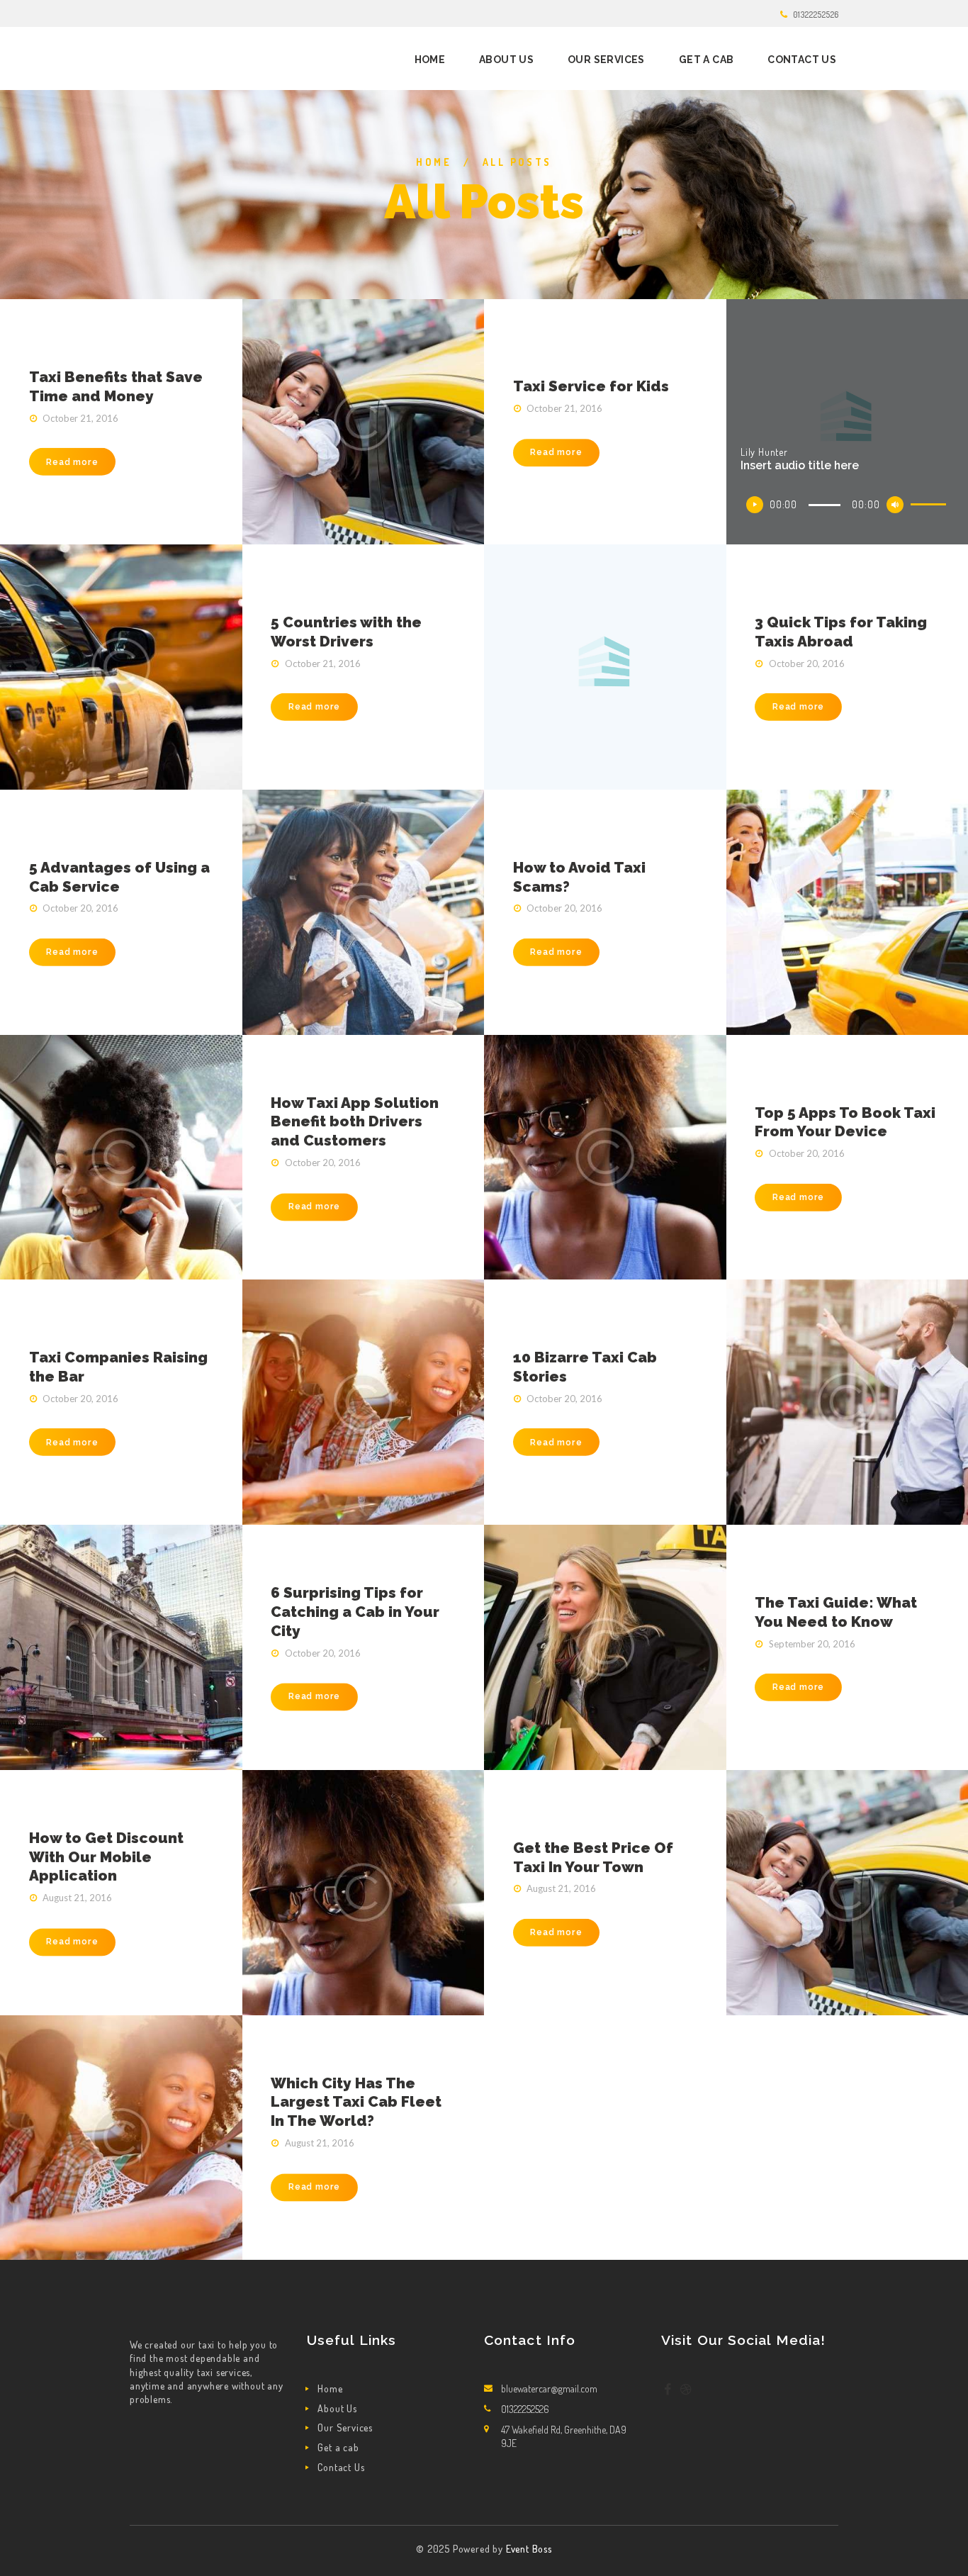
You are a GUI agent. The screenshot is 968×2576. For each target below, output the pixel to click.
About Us (337, 2408)
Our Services (345, 2427)
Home (434, 162)
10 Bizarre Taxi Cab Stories (585, 1367)
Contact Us (341, 2467)
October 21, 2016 (80, 418)
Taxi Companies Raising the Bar (118, 1367)
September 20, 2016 (812, 1644)
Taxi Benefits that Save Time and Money (116, 386)
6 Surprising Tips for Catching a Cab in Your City (355, 1612)
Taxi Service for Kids (591, 387)
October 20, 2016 (807, 663)
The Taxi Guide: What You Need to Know (836, 1612)
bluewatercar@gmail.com (549, 2389)
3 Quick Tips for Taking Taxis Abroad (841, 632)
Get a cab (338, 2447)
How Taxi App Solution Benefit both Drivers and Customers (355, 1122)
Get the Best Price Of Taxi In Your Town (593, 1857)
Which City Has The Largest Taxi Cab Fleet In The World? (356, 2102)
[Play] (755, 505)
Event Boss (529, 2549)
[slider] (930, 507)
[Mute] (895, 505)
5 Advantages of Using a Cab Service (119, 877)
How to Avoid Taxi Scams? (579, 877)
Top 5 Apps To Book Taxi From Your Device (845, 1121)
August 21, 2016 (77, 1898)
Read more (72, 462)
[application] (847, 505)
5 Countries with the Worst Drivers (346, 632)
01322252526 (816, 14)
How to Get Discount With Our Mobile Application (106, 1857)
